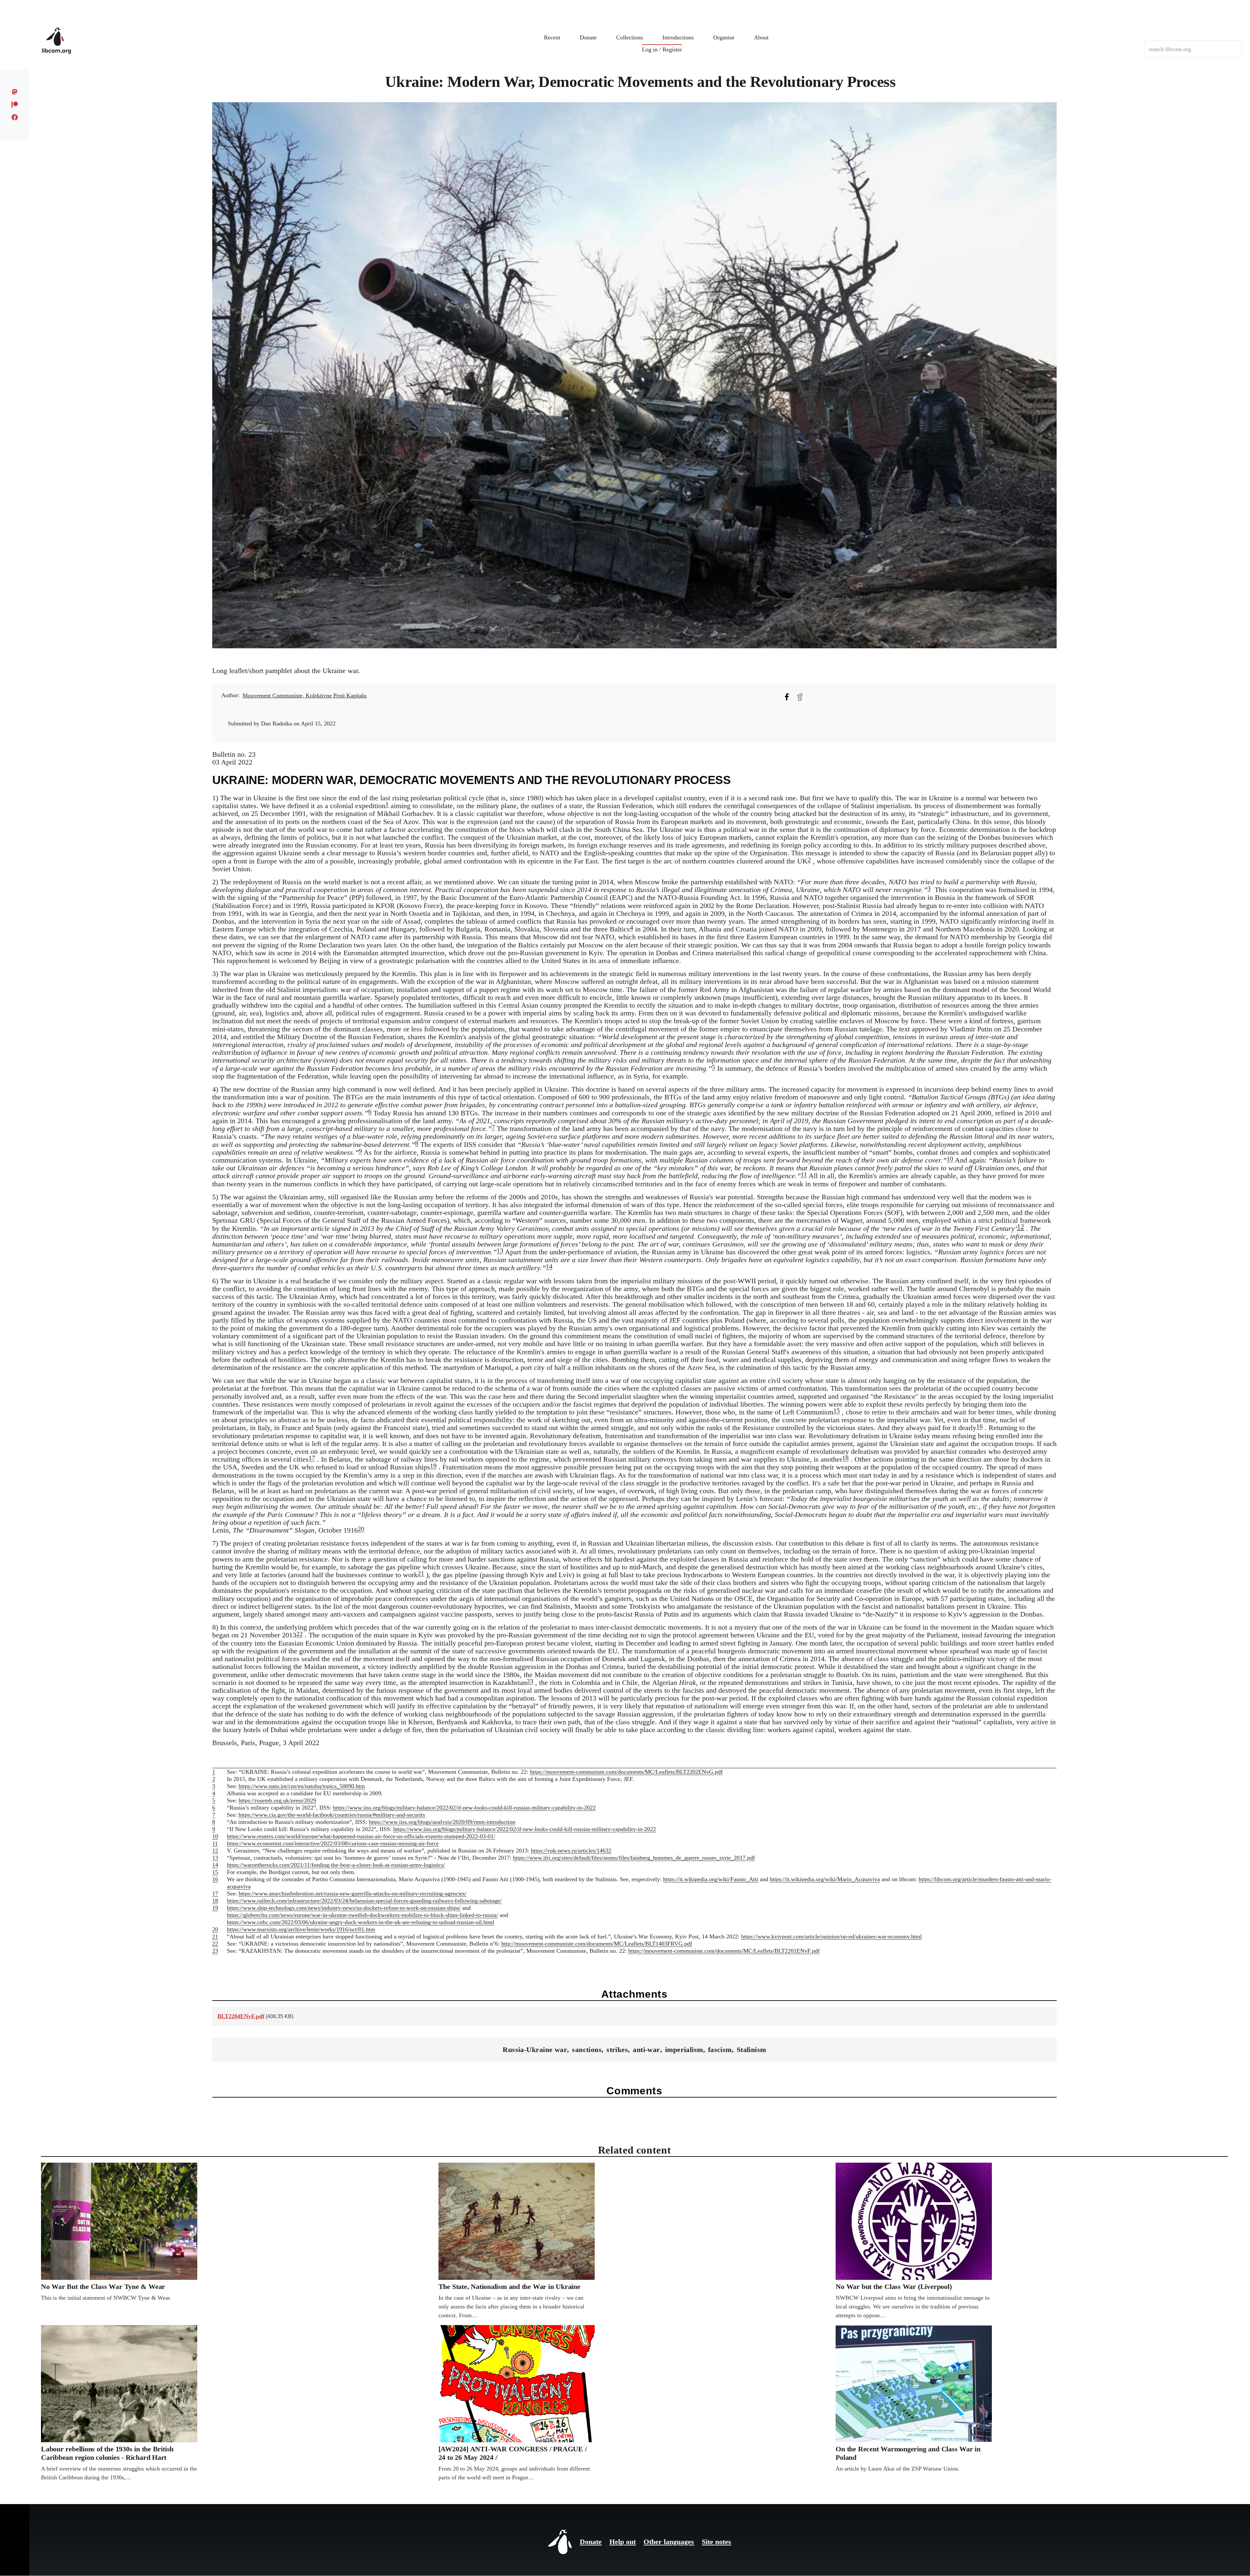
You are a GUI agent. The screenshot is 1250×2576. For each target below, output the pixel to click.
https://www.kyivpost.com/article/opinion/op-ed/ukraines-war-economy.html (832, 1936)
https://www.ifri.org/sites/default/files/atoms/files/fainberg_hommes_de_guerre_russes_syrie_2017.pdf (634, 1858)
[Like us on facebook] (15, 117)
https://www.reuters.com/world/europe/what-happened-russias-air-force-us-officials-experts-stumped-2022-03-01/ (361, 1836)
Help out (623, 2542)
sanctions (587, 2050)
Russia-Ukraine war (535, 2050)
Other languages (669, 2542)
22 (299, 1634)
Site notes (716, 2542)
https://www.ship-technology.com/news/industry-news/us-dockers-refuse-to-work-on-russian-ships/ (344, 1908)
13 (500, 1250)
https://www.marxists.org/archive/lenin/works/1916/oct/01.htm (301, 1929)
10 (950, 1159)
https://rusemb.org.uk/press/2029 (277, 1800)
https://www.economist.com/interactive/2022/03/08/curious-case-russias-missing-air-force (333, 1843)
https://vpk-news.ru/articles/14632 (571, 1851)
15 (837, 1411)
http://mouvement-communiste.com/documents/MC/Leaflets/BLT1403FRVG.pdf (597, 1944)
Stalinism (751, 2050)
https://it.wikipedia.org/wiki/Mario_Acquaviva (825, 1879)
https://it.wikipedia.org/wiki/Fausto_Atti (711, 1879)
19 (433, 1466)
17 (312, 1458)
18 (845, 1458)
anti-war (646, 2050)
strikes (617, 2050)
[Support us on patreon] (15, 104)
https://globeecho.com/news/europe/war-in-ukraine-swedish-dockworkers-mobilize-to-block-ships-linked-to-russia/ (362, 1915)
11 (804, 1174)
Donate (591, 2542)
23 (530, 1681)
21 (421, 1573)
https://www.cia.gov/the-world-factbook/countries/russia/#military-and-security (332, 1815)
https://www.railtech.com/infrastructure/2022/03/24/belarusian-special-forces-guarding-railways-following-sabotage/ (364, 1901)
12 (1021, 1226)
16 (979, 1426)
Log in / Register (662, 49)
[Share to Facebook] (787, 697)
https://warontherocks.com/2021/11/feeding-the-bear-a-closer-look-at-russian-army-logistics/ (336, 1865)
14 (549, 1266)
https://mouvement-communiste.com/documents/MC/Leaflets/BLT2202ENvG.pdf (626, 1772)
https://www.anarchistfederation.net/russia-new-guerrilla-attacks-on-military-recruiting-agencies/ (353, 1894)
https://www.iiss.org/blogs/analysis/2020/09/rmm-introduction (442, 1822)
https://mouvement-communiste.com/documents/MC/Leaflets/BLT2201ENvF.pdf (724, 1951)
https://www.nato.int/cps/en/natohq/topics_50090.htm (302, 1786)
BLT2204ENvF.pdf (241, 2016)
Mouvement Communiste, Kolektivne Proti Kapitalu (305, 696)
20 (361, 1529)
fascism (720, 2050)
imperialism (684, 2050)
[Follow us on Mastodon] (15, 92)
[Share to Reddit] (800, 697)
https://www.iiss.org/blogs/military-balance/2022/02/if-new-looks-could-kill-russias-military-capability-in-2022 (464, 1808)
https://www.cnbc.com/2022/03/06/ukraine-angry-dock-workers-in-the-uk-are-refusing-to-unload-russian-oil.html (361, 1922)
